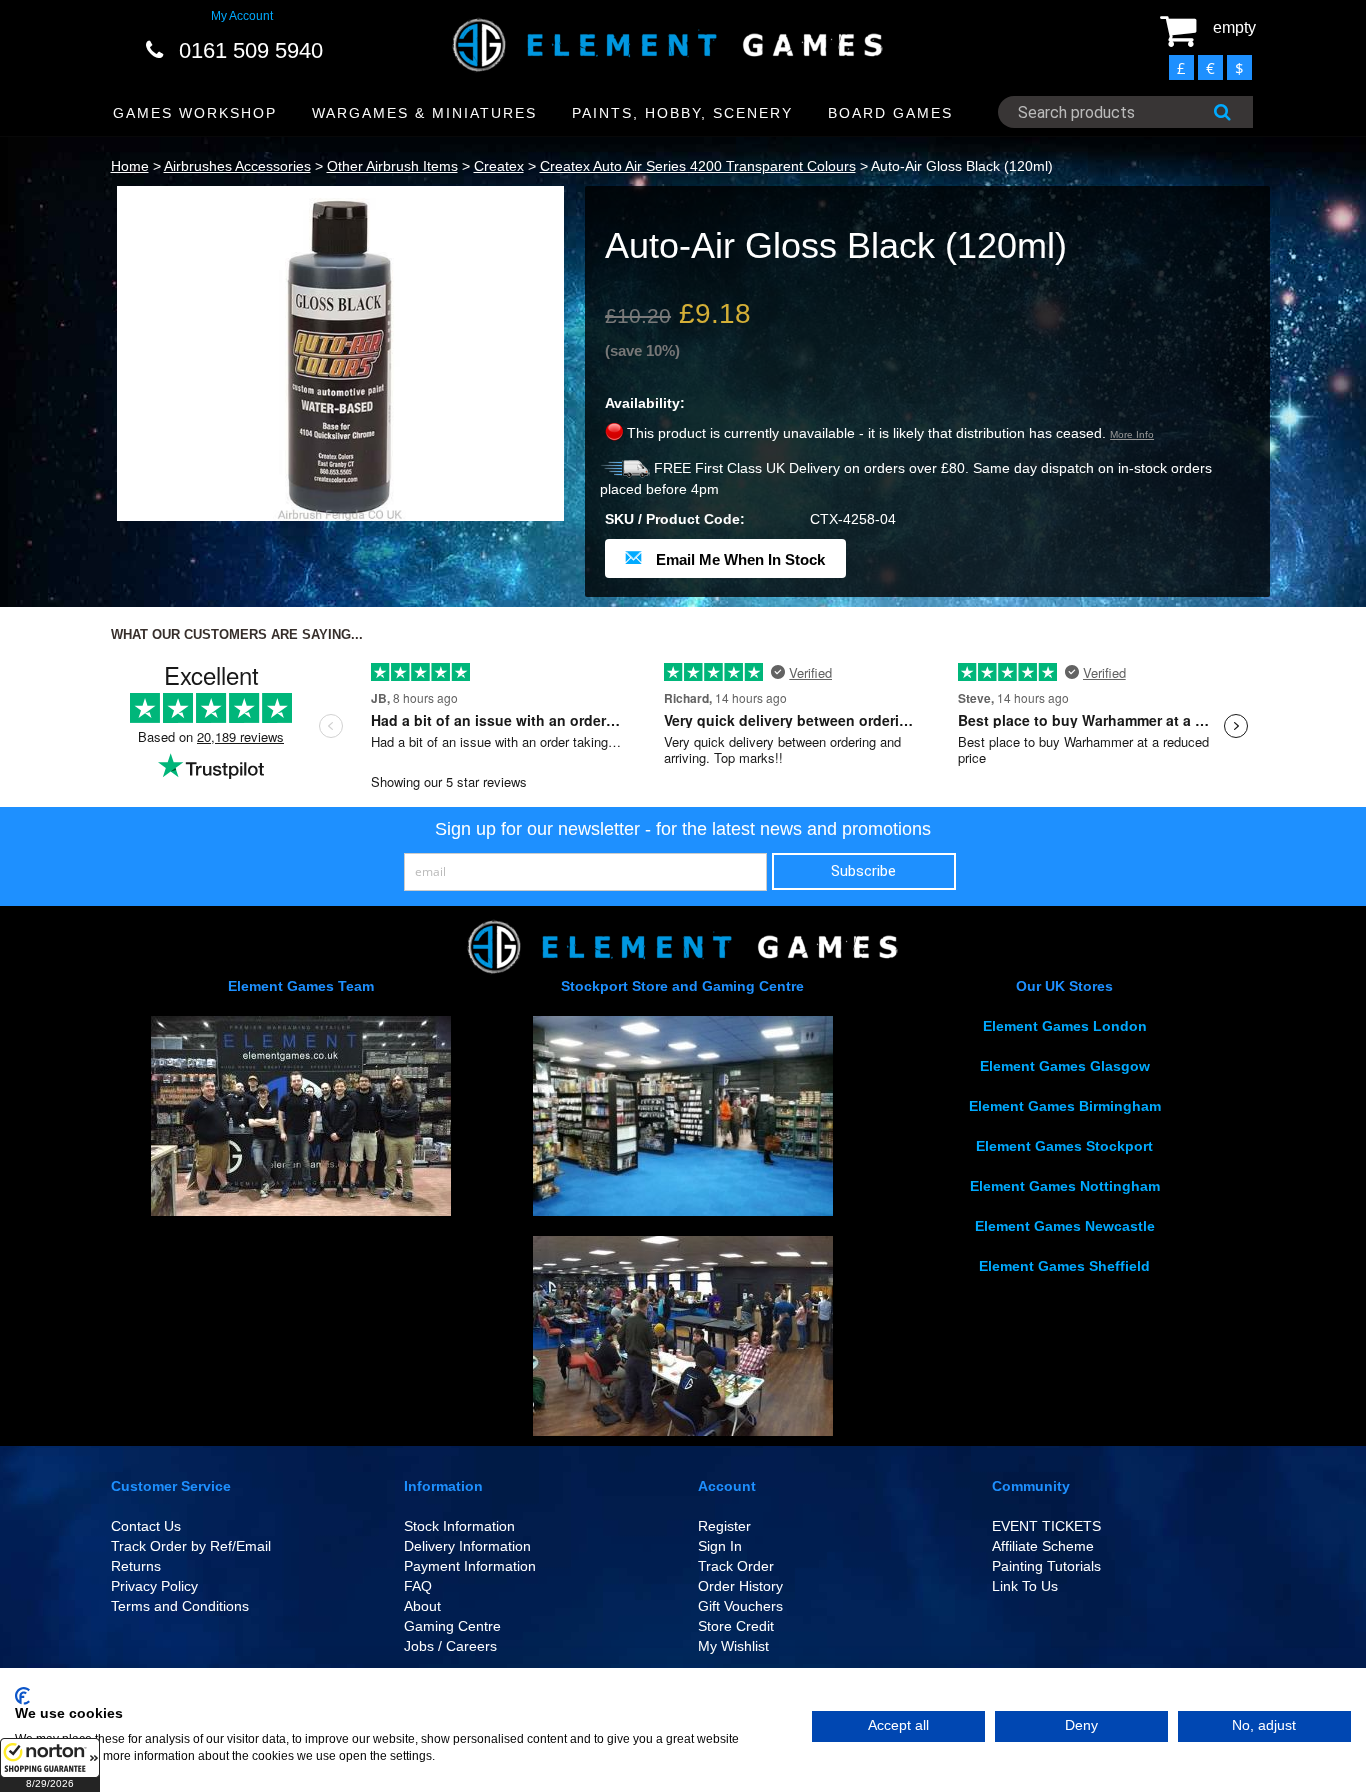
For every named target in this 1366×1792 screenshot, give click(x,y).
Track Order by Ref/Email (191, 1546)
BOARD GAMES (890, 113)
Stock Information (459, 1526)
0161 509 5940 (251, 50)
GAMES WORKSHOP (195, 113)
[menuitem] (195, 113)
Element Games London (1065, 1026)
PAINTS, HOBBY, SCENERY (682, 113)
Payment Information (470, 1566)
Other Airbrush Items (392, 166)
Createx (499, 166)
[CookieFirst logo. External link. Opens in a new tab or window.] (22, 1696)
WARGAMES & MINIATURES (424, 113)
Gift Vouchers (740, 1606)
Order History (740, 1586)
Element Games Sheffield (1064, 1266)
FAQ (418, 1586)
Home (130, 166)
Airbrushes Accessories (237, 166)
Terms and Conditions (180, 1606)
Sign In (720, 1546)
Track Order (736, 1566)
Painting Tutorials (1046, 1566)
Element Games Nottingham (1065, 1186)
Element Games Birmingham (1065, 1106)
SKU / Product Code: (675, 519)
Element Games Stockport (1064, 1146)
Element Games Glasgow (1065, 1066)
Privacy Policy (154, 1586)
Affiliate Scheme (1043, 1546)
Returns (136, 1566)
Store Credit (736, 1626)
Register (724, 1526)
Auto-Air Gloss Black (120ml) (962, 166)
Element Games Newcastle (1065, 1226)
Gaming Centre (452, 1626)
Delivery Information (467, 1546)
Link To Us (1025, 1586)
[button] (50, 1765)
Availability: (645, 403)
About (422, 1606)
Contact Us (146, 1526)
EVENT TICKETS (1046, 1526)
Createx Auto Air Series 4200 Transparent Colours (698, 166)
